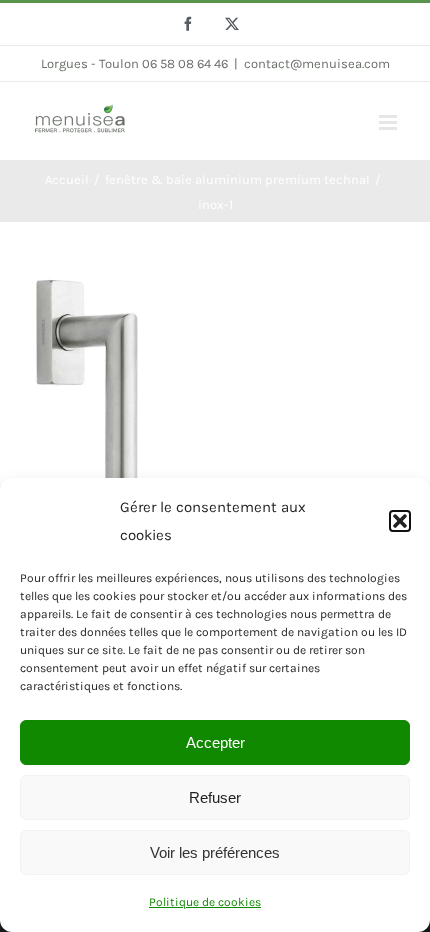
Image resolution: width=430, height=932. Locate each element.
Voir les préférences (215, 852)
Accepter (215, 742)
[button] (400, 521)
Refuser (215, 797)
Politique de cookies (205, 902)
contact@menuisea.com (317, 63)
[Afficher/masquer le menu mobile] (389, 122)
